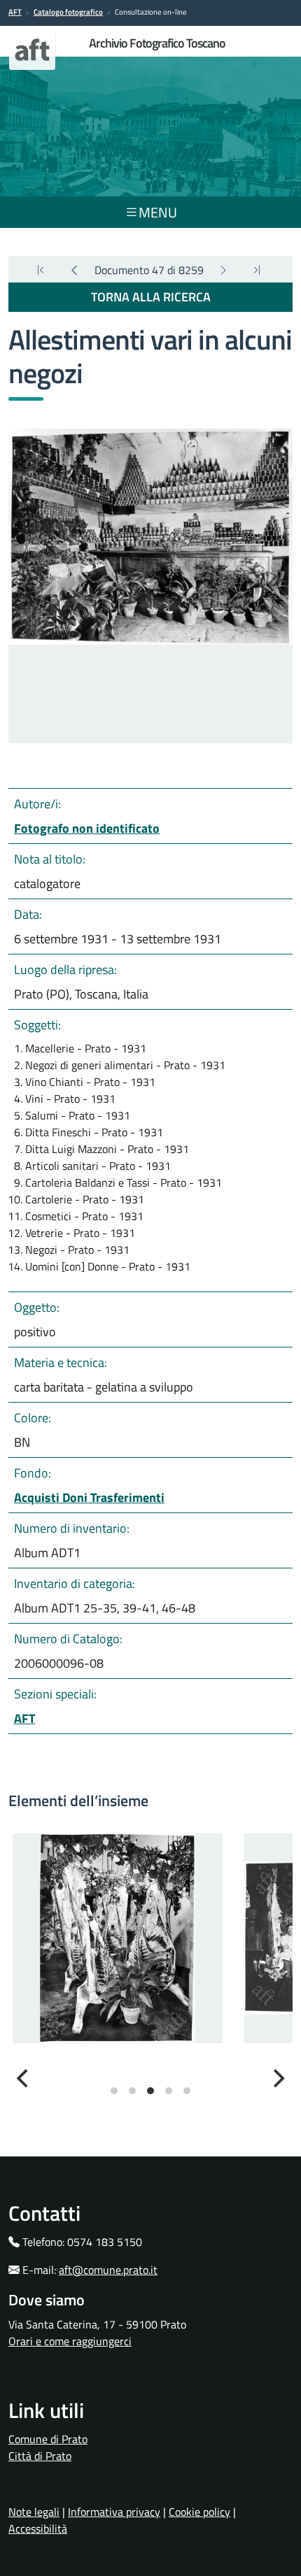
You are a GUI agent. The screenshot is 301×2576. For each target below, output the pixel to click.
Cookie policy (199, 2512)
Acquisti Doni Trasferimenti (89, 1497)
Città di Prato (40, 2456)
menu (158, 212)
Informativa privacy (114, 2512)
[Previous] (74, 270)
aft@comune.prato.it (108, 2270)
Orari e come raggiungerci (70, 2341)
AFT (15, 12)
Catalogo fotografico (68, 12)
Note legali (34, 2512)
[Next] (223, 270)
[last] (41, 270)
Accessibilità (38, 2528)
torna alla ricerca (151, 297)
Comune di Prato (48, 2439)
